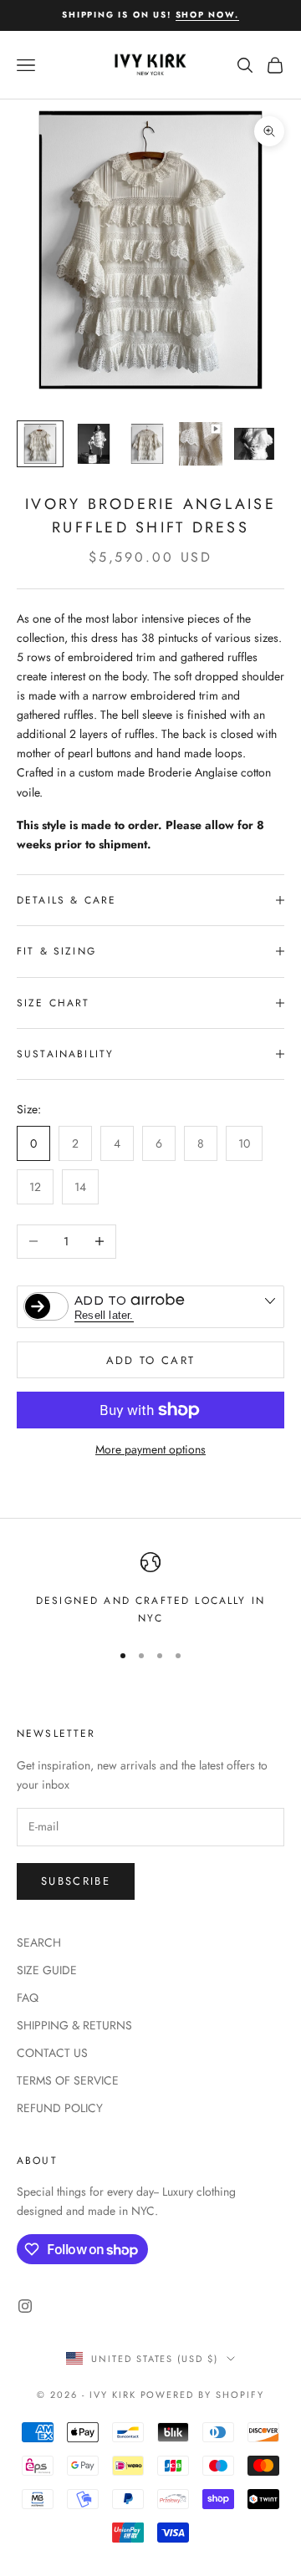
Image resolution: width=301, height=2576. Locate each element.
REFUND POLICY (60, 2108)
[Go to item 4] (201, 444)
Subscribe (76, 1881)
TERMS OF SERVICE (68, 2080)
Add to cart (151, 1360)
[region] (150, 1589)
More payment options (150, 1449)
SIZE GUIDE (47, 1970)
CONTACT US (52, 2053)
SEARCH (39, 1942)
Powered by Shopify (203, 2395)
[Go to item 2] (94, 444)
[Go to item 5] (254, 444)
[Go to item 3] (147, 444)
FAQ (28, 1998)
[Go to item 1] (40, 444)
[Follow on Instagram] (25, 2306)
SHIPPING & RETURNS (74, 2025)
